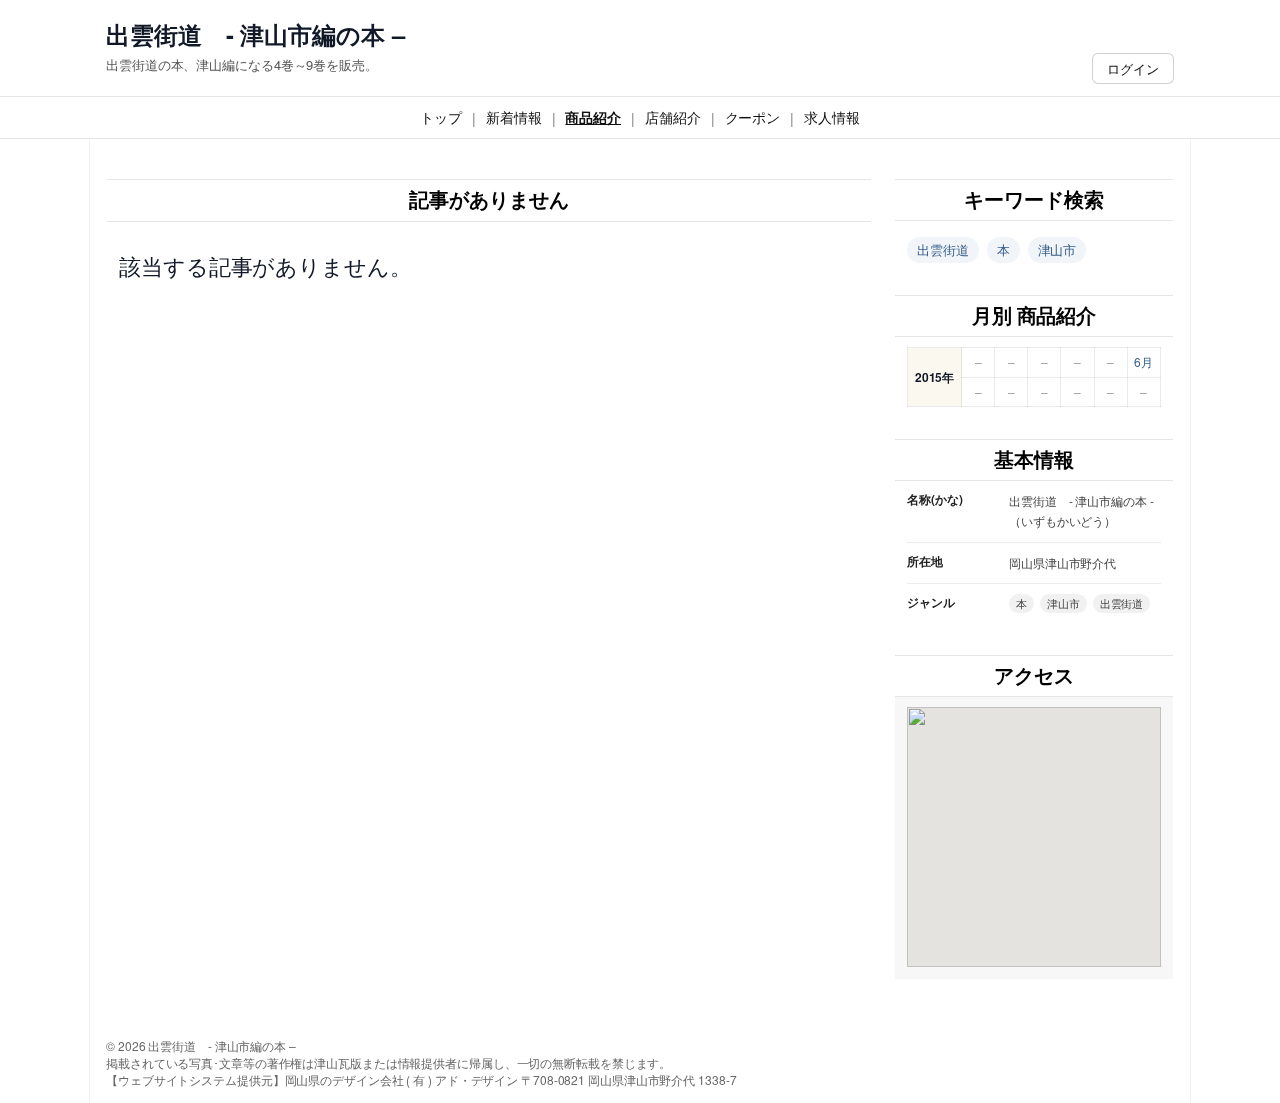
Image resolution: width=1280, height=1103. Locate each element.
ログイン (1133, 68)
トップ (441, 117)
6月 (1143, 361)
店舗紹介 (673, 117)
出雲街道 (943, 249)
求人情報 (832, 117)
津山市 (1057, 249)
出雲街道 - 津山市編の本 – (255, 34)
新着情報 (514, 117)
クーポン (753, 117)
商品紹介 (593, 117)
